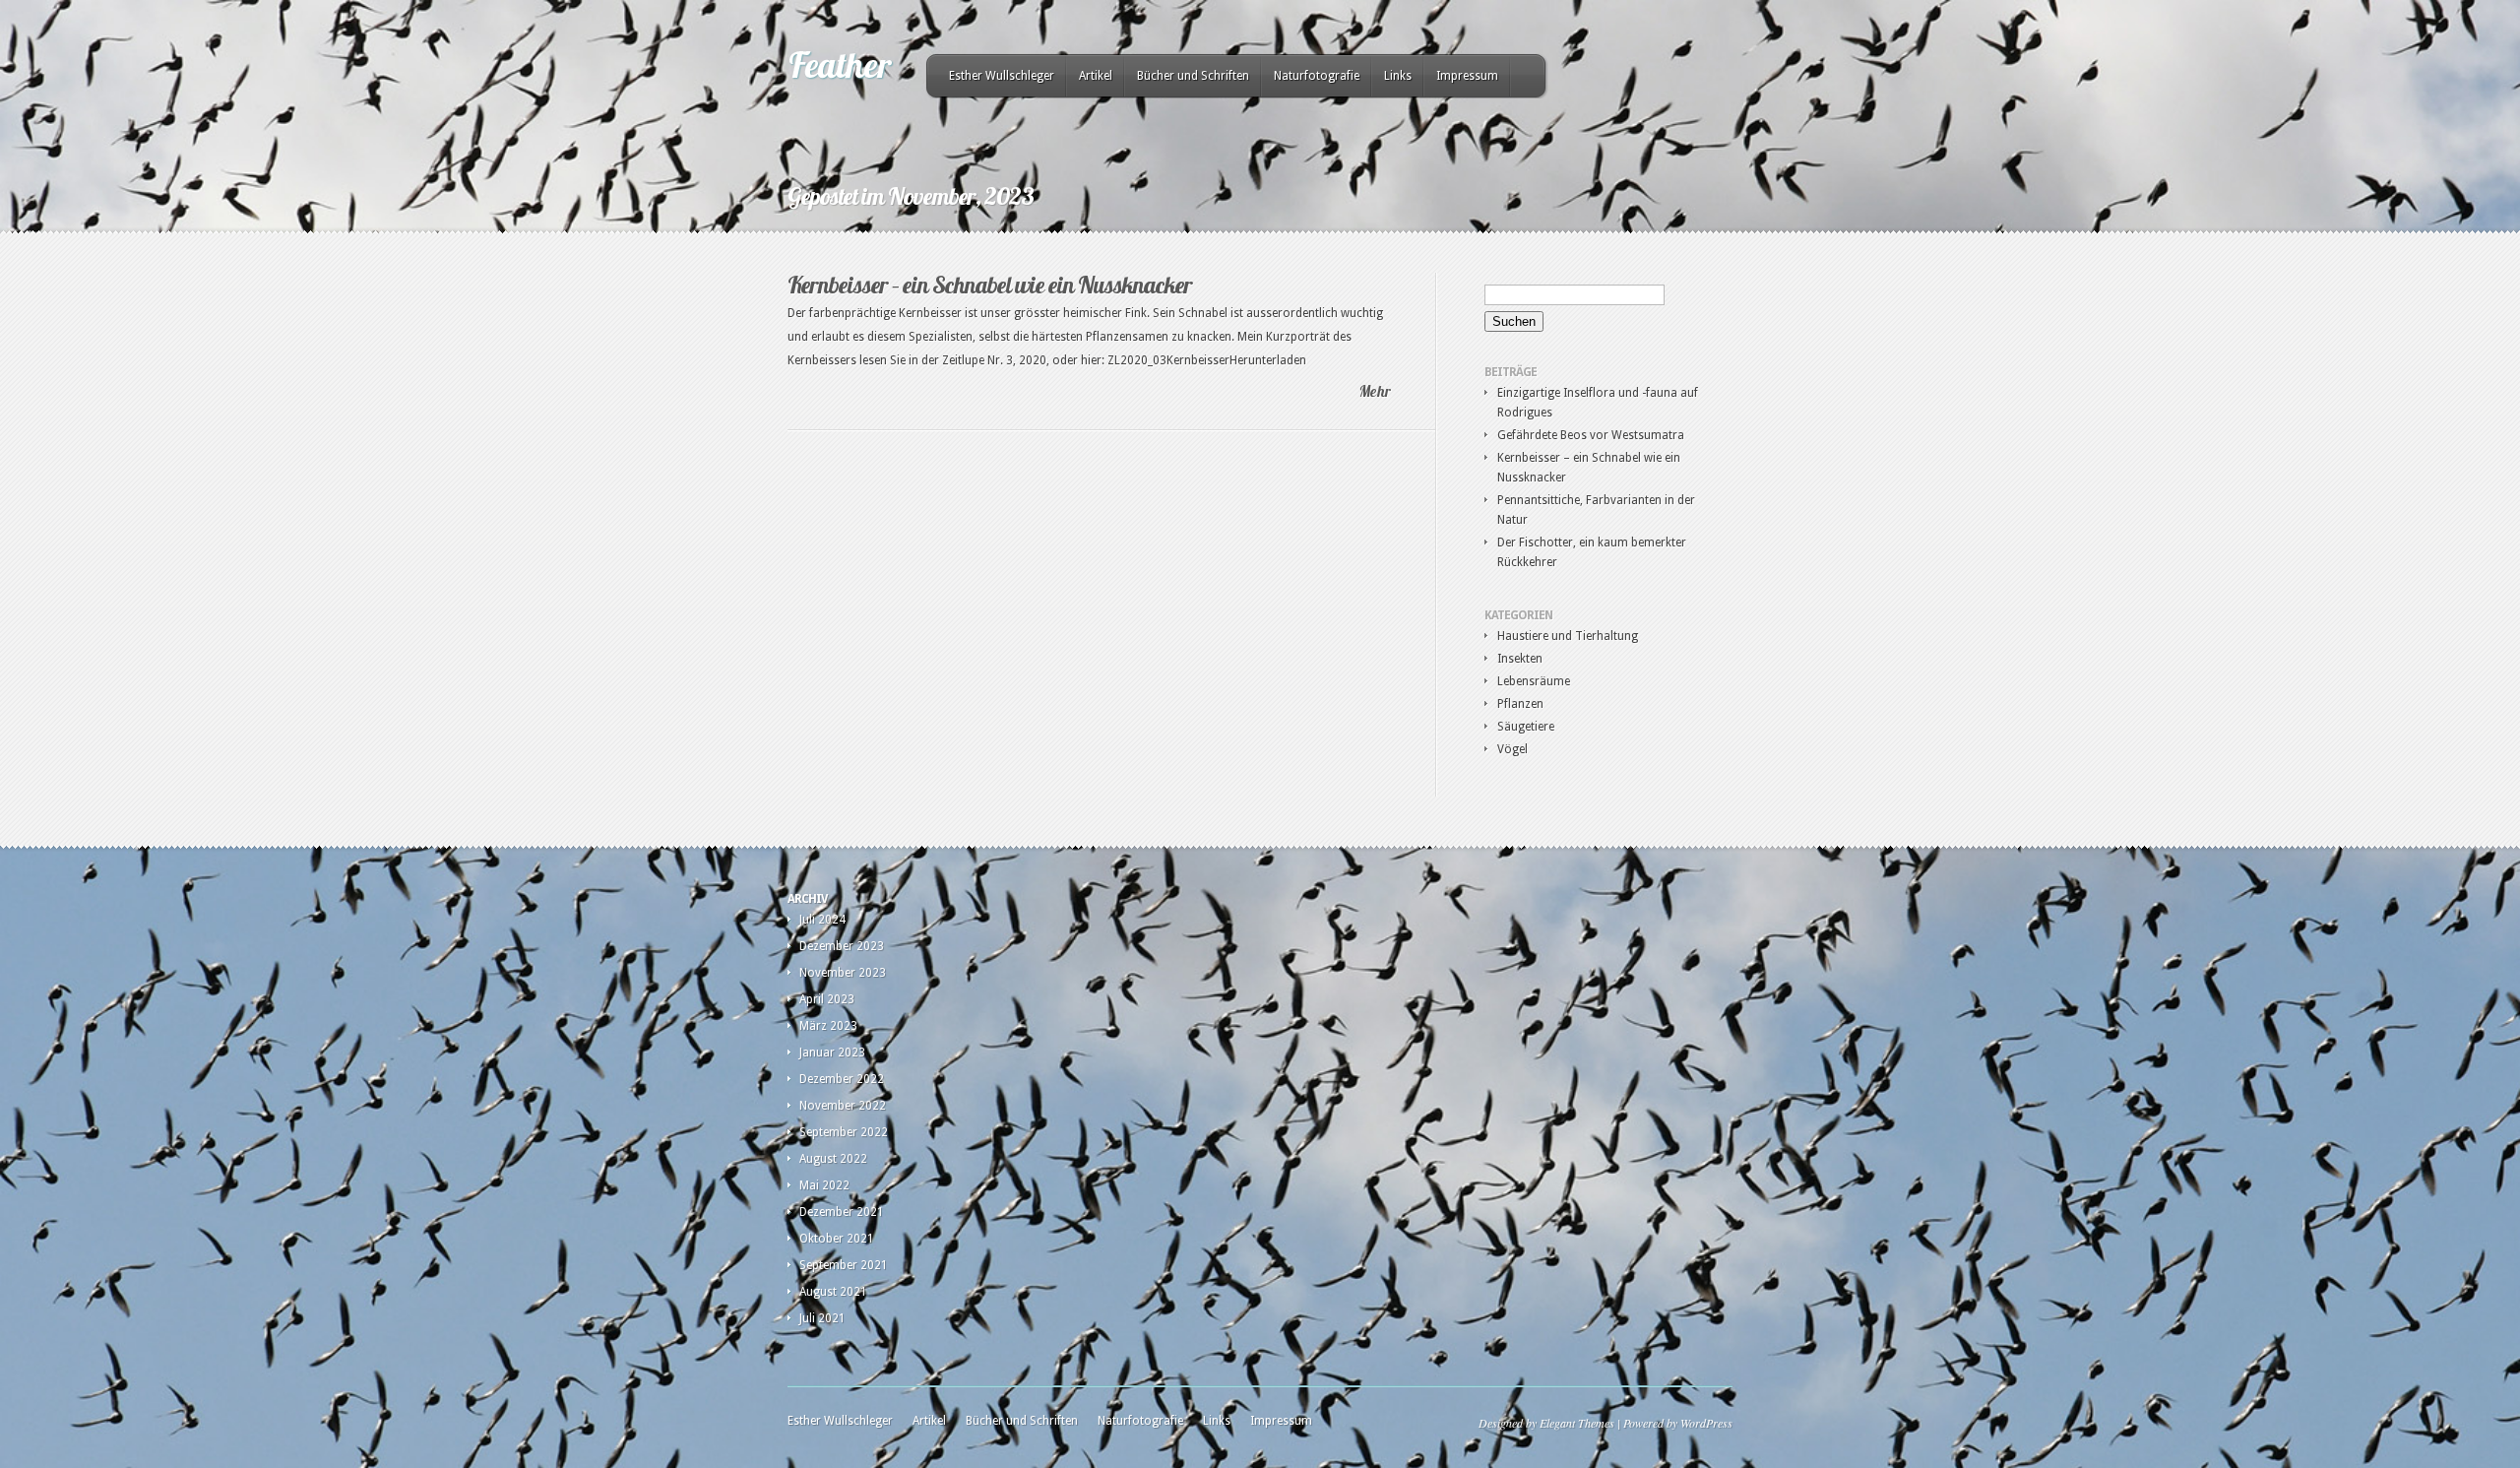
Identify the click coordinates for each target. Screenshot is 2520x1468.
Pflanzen (1520, 704)
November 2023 (843, 973)
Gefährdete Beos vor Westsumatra (1591, 435)
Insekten (1520, 659)
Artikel (1096, 76)
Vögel (1512, 749)
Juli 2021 (822, 1318)
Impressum (1467, 76)
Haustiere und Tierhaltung (1568, 636)
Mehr (1375, 391)
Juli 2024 (822, 920)
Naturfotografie (1317, 76)
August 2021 (833, 1292)
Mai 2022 (824, 1185)
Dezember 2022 (842, 1079)
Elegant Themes (1577, 1423)
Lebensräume (1534, 681)
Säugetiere (1526, 727)
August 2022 (833, 1159)
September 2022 (844, 1132)
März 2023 (828, 1026)
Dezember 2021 (842, 1212)
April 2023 (827, 999)
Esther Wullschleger (1002, 76)
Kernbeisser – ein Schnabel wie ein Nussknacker (990, 285)
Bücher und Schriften (1193, 76)
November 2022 (843, 1106)
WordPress (1706, 1423)
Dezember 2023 (842, 946)
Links (1398, 76)
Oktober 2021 (837, 1239)
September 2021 (844, 1265)
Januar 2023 (832, 1053)
